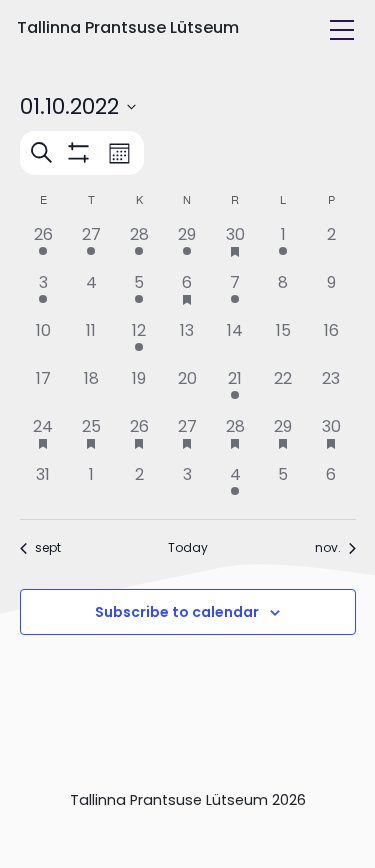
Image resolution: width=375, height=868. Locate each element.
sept (48, 548)
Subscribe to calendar (177, 612)
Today (188, 548)
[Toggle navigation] (342, 30)
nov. (328, 548)
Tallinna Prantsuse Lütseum (128, 27)
